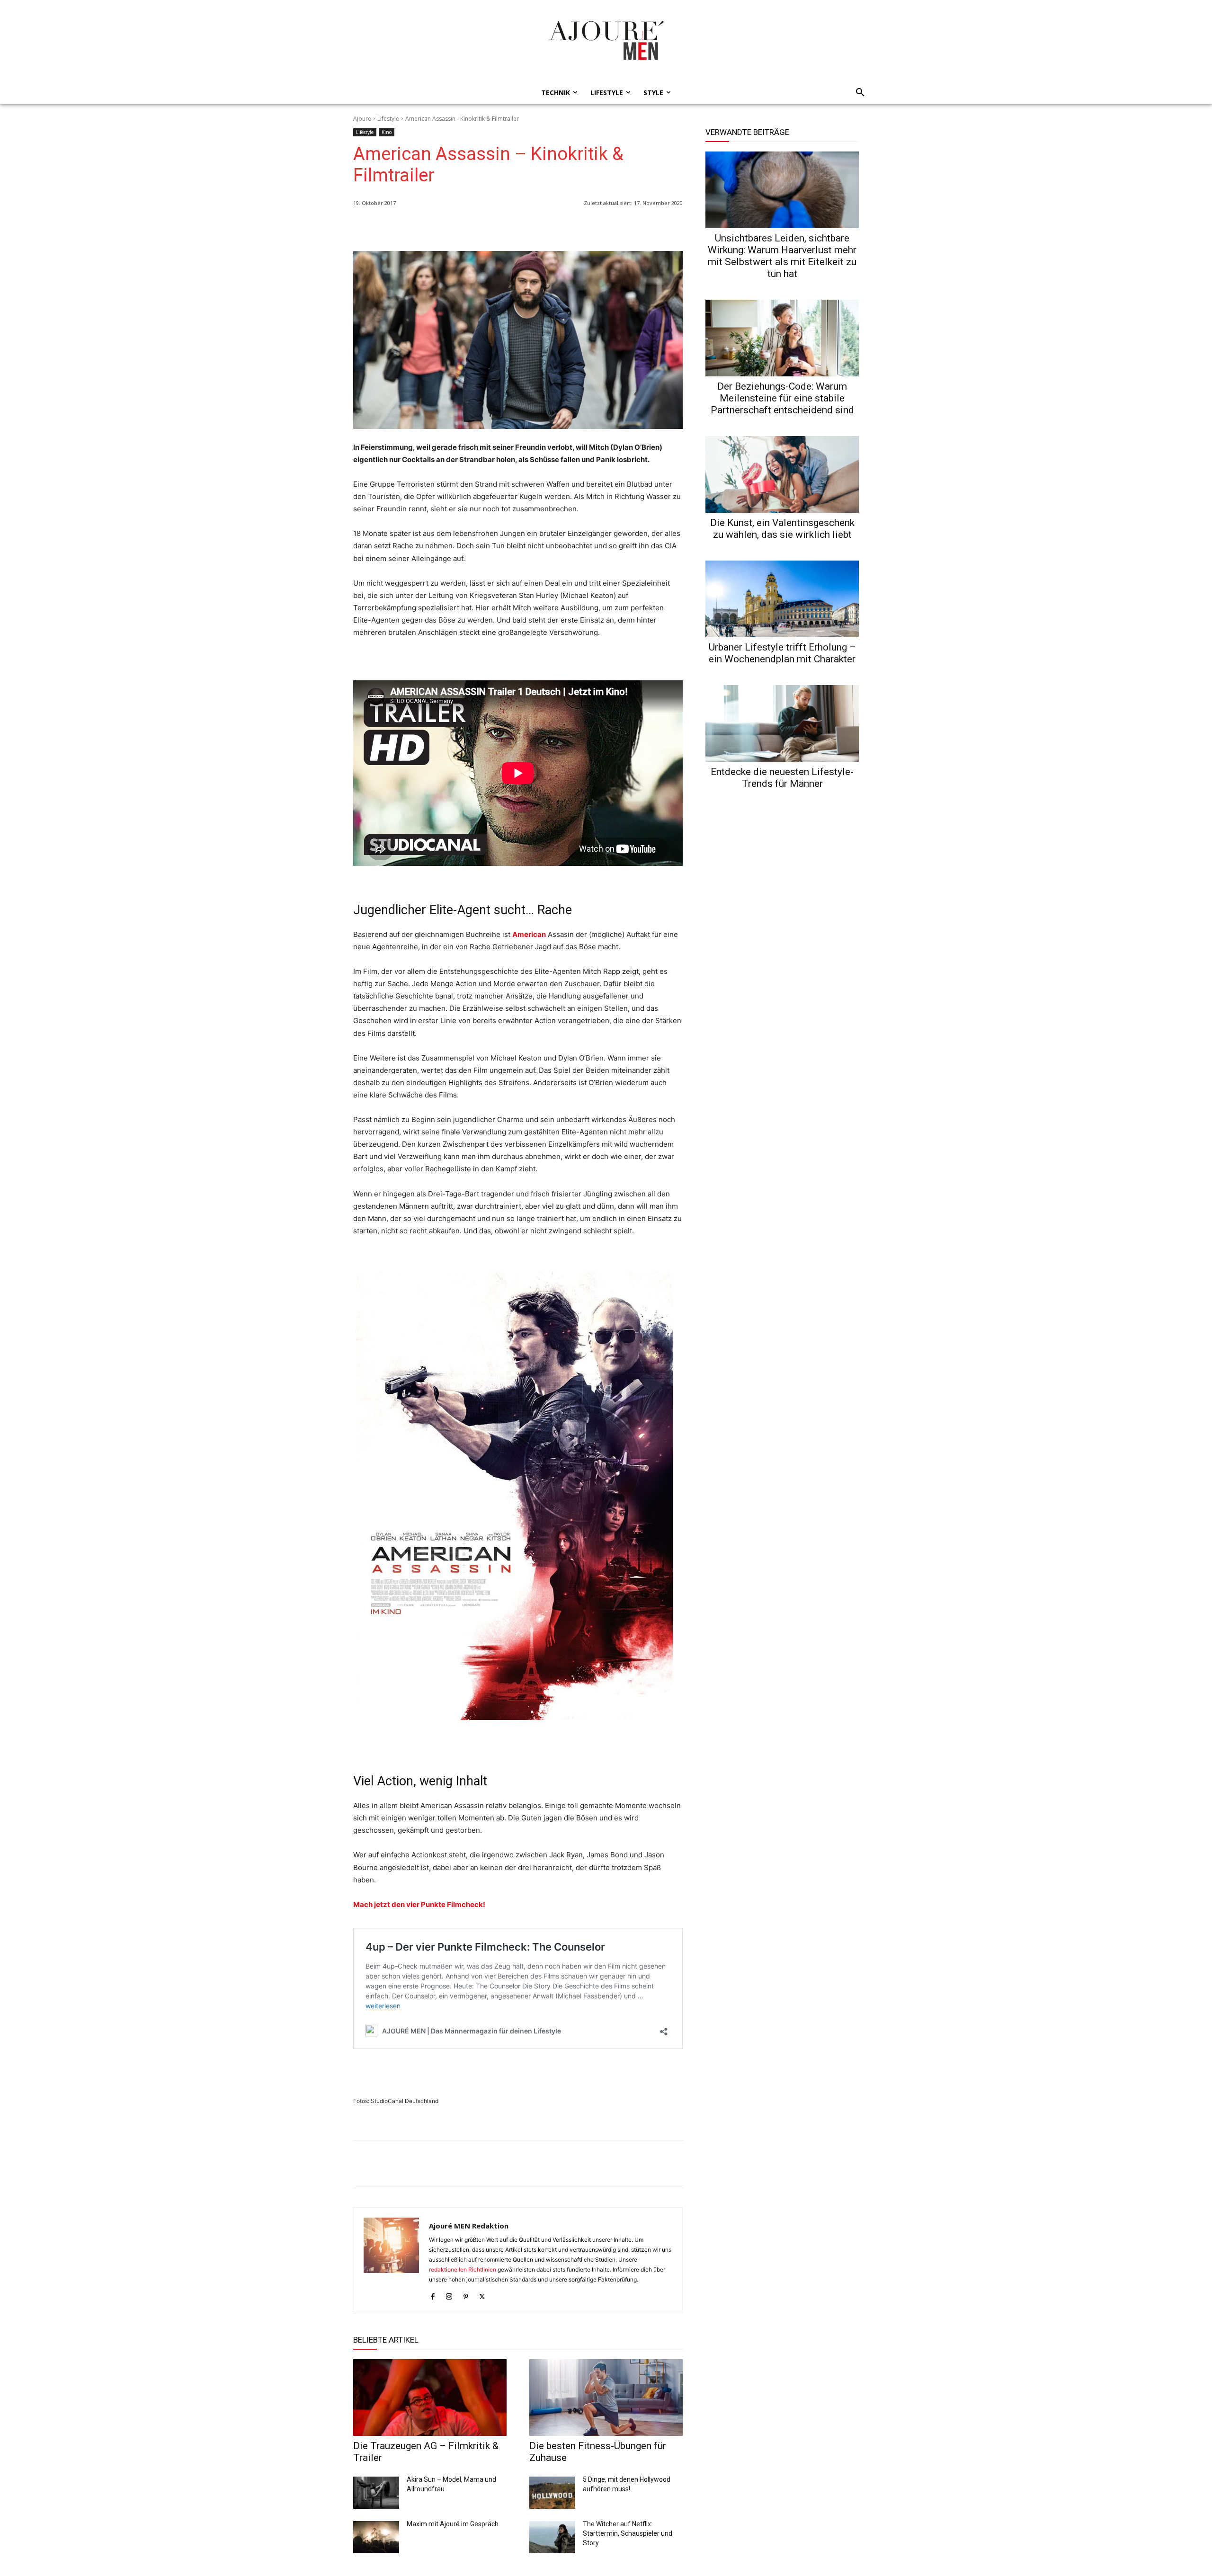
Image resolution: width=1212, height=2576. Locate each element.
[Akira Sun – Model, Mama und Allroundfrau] (376, 2493)
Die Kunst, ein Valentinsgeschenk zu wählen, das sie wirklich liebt (782, 529)
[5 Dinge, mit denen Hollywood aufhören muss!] (552, 2493)
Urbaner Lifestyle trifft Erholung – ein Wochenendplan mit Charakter (782, 653)
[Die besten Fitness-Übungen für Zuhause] (606, 2398)
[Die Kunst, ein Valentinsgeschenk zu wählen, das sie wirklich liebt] (782, 474)
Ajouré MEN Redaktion (469, 2226)
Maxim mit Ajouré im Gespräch (453, 2524)
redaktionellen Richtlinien (463, 2269)
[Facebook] (630, 227)
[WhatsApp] (608, 227)
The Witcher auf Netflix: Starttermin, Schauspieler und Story (628, 2533)
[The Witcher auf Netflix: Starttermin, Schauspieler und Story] (552, 2537)
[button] (857, 93)
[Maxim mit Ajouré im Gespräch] (376, 2537)
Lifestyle (388, 119)
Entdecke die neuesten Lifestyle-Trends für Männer (782, 778)
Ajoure (362, 119)
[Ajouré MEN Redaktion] (391, 2260)
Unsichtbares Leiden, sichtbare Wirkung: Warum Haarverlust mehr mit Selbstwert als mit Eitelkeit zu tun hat (782, 256)
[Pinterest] (673, 227)
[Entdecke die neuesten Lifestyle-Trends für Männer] (782, 723)
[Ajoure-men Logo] (606, 40)
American (529, 934)
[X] (651, 227)
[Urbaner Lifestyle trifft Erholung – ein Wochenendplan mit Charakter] (782, 599)
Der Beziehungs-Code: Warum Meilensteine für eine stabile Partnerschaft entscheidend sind (782, 398)
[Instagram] (449, 2295)
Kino (387, 132)
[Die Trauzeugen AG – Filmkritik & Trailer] (430, 2398)
